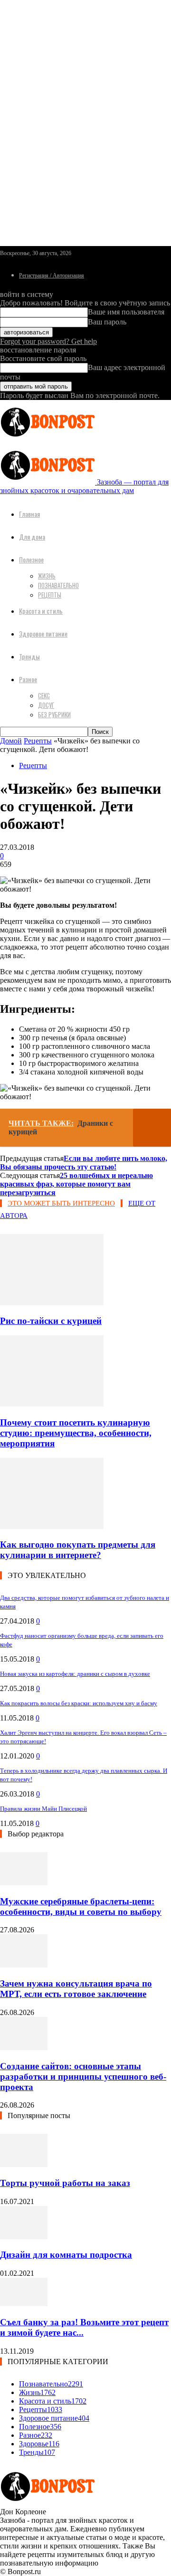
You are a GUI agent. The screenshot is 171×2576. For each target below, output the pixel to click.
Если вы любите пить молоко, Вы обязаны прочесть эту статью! (84, 1163)
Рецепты (50, 595)
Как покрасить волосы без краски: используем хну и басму (79, 1703)
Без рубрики (54, 714)
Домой (11, 741)
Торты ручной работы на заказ (65, 2183)
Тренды (29, 656)
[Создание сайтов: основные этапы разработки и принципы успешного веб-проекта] (24, 2048)
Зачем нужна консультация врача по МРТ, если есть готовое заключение (76, 1989)
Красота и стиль (41, 611)
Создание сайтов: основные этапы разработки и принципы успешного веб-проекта (83, 2077)
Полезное (31, 559)
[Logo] (47, 439)
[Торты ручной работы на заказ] (24, 2164)
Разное (28, 679)
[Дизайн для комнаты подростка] (24, 2237)
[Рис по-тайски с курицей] (52, 1303)
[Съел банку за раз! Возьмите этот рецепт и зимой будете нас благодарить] (24, 2304)
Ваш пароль (107, 322)
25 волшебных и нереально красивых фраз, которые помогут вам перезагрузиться (76, 1184)
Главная (29, 514)
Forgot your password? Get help (48, 341)
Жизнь (47, 576)
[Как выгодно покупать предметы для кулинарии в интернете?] (52, 1526)
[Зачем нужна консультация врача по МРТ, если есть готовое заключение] (24, 1965)
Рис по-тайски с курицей (51, 1321)
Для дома (32, 537)
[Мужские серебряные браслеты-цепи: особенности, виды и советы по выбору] (24, 1883)
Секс (44, 695)
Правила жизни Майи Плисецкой (43, 1809)
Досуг (46, 705)
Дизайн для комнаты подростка (66, 2255)
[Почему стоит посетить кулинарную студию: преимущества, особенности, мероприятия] (52, 1404)
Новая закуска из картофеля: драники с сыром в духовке (75, 1674)
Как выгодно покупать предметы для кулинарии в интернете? (78, 1550)
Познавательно (58, 585)
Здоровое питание (43, 633)
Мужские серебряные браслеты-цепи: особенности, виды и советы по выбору (81, 1906)
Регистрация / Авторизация (52, 276)
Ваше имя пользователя (126, 312)
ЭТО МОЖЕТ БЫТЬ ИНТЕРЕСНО (61, 1203)
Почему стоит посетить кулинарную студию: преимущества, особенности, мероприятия (76, 1433)
